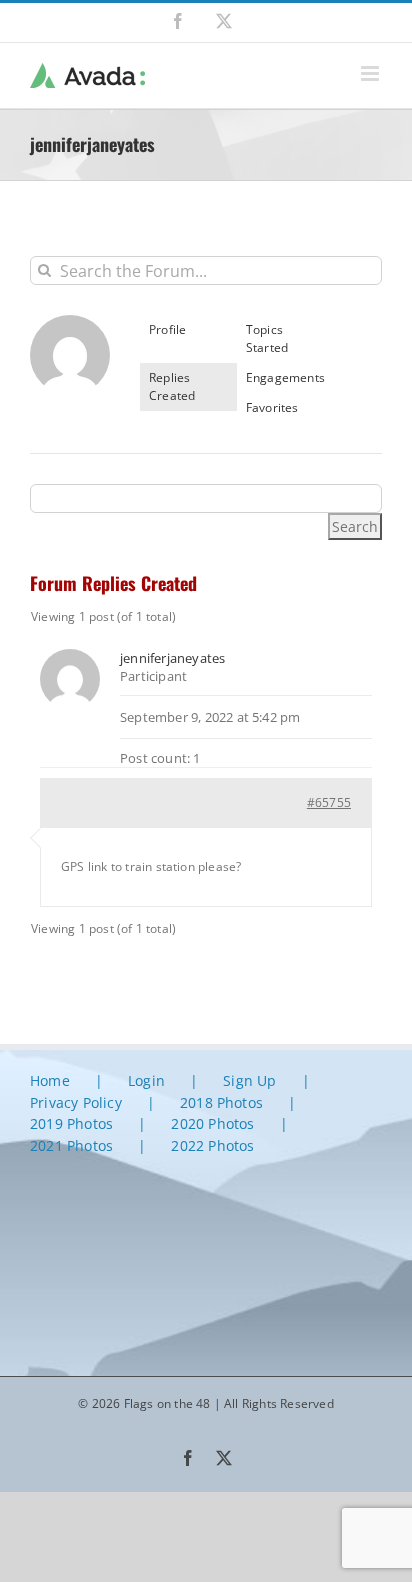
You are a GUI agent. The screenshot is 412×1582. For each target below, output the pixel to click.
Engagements (285, 377)
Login (146, 1080)
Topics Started (267, 338)
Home (50, 1080)
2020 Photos (212, 1123)
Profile (167, 329)
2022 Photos (212, 1145)
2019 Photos (71, 1123)
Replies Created (172, 386)
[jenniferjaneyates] (70, 323)
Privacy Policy (76, 1102)
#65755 (329, 802)
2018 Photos (221, 1102)
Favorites (272, 407)
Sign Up (249, 1080)
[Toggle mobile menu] (371, 73)
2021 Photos (71, 1145)
